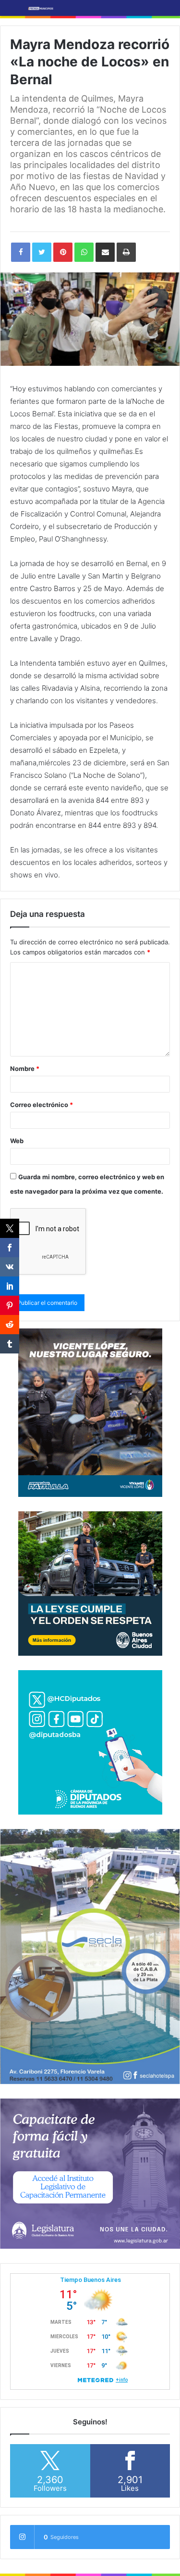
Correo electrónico (42, 1105)
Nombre (25, 1069)
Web (17, 1141)
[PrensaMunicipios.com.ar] (41, 8)
